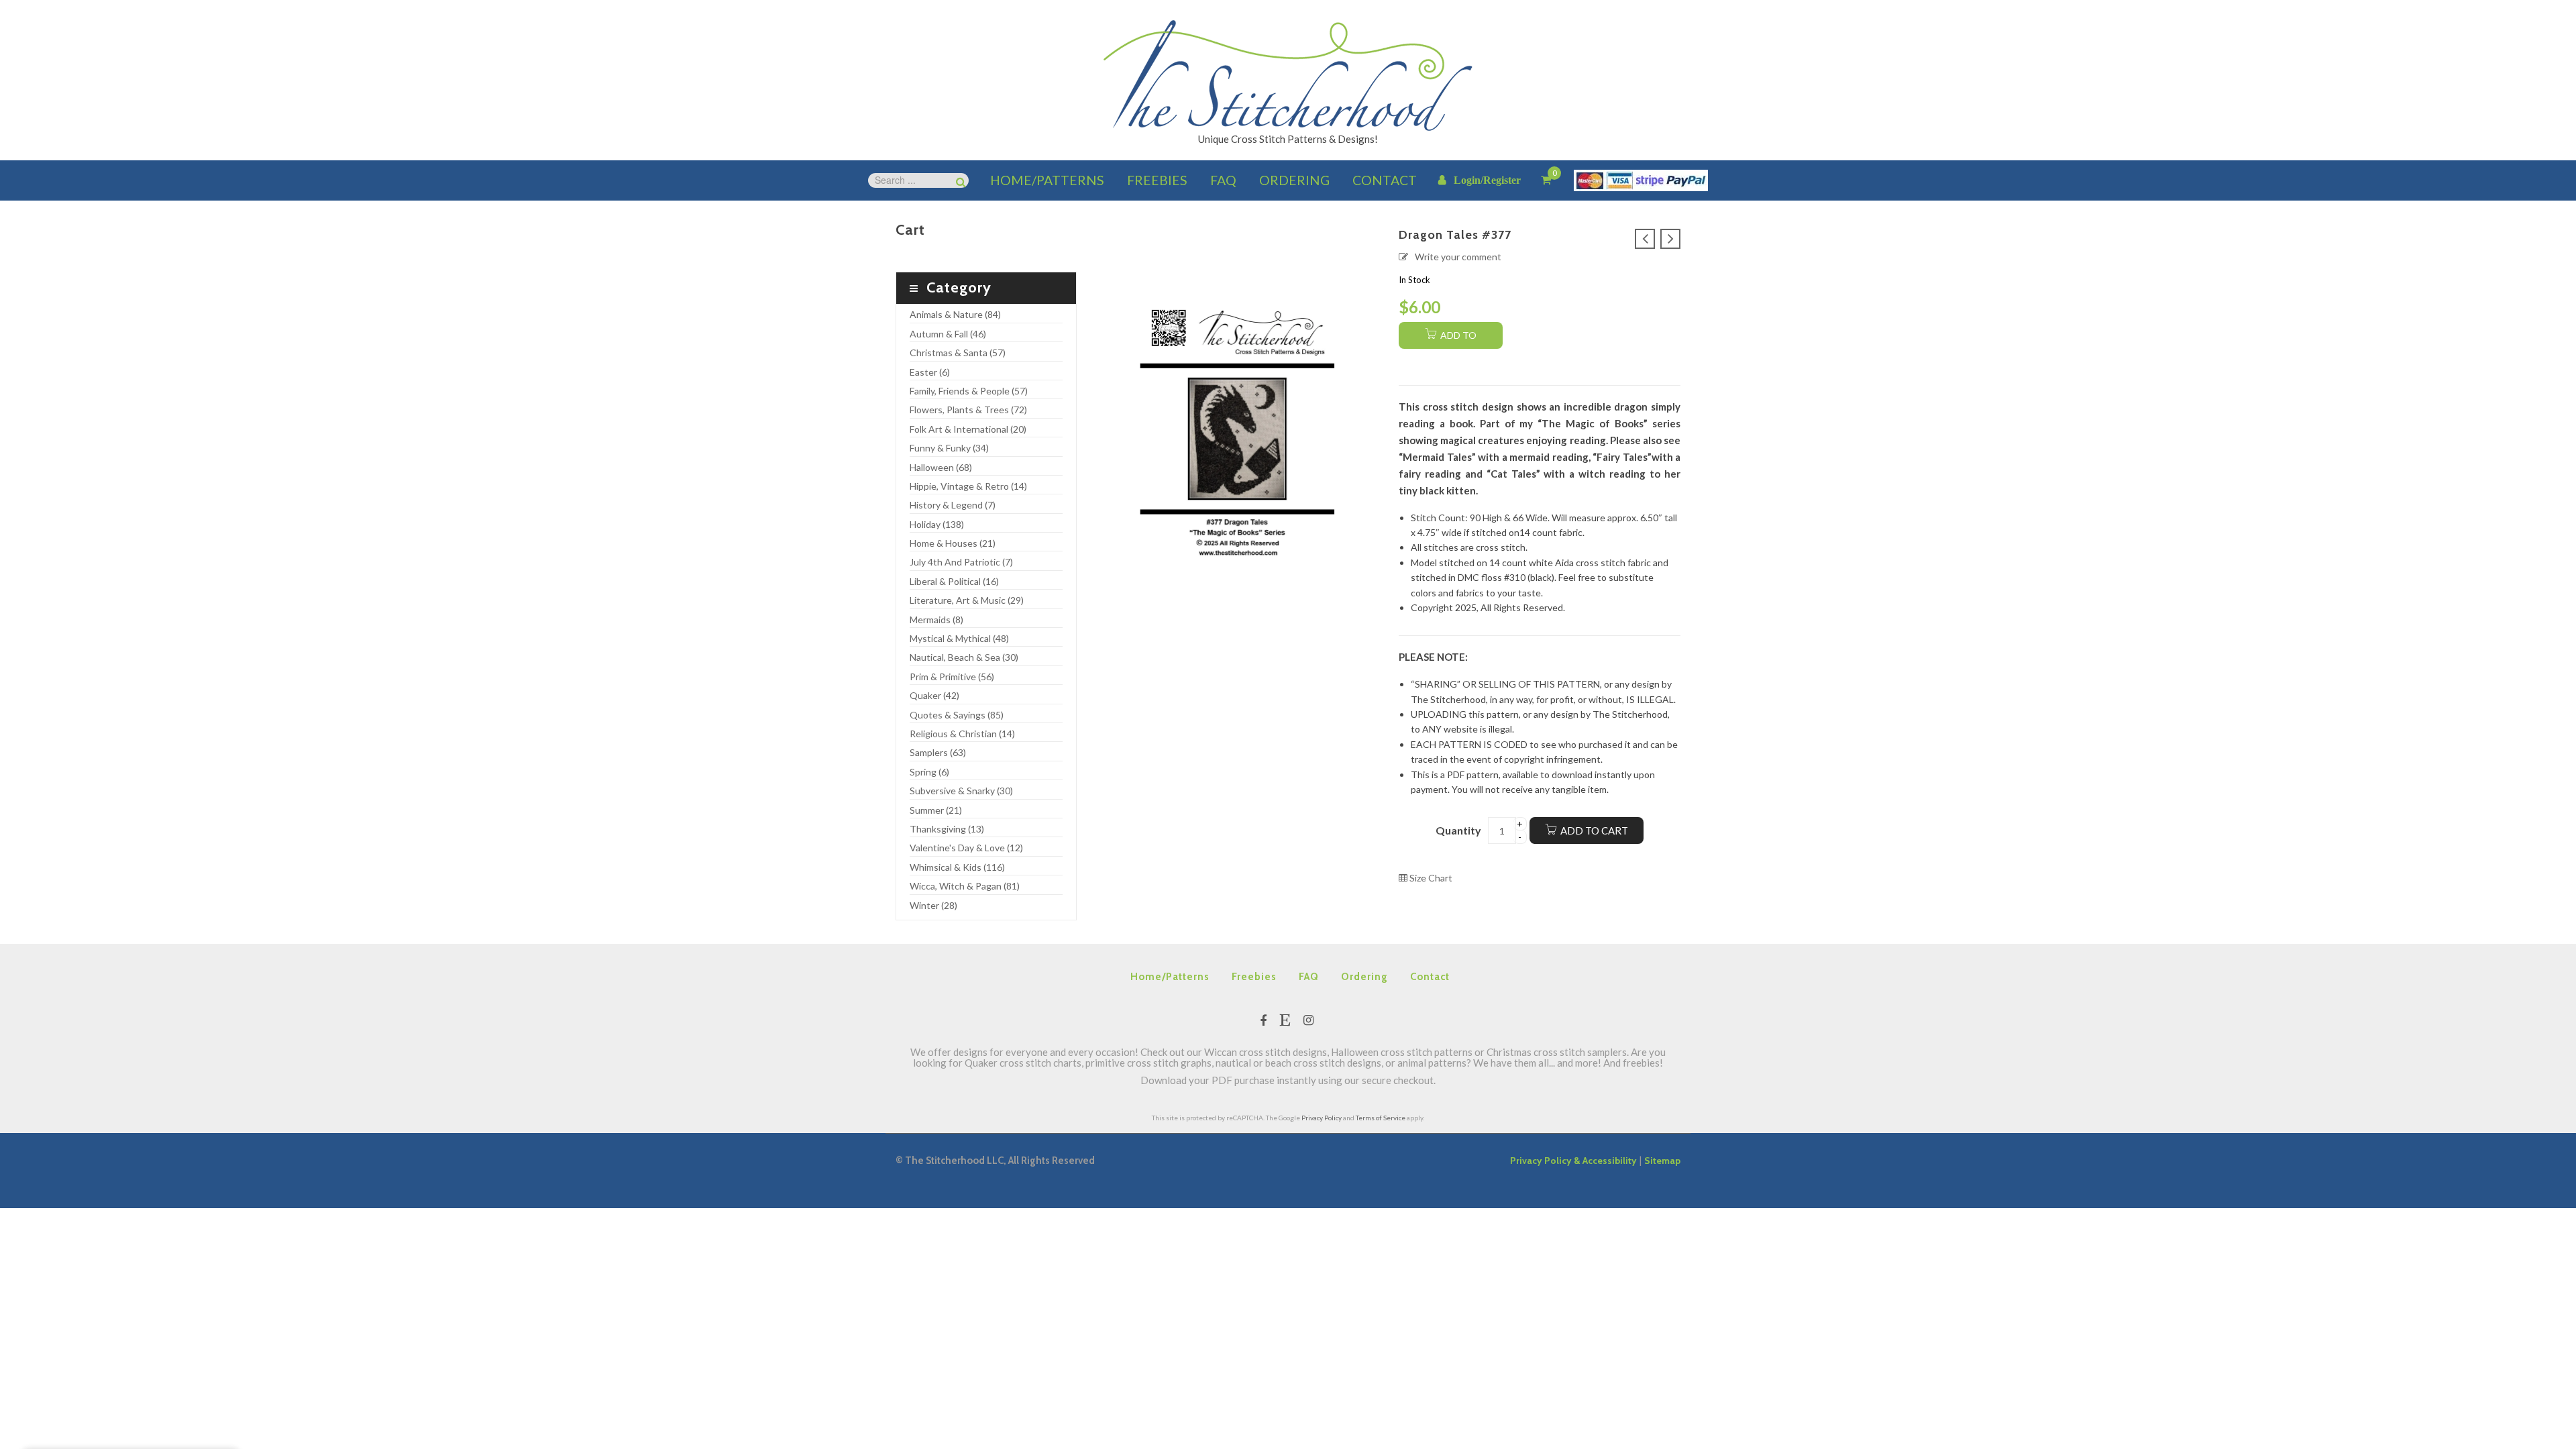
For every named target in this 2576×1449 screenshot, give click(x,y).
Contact (1430, 977)
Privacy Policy (1322, 1118)
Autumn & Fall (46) (948, 334)
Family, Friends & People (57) (969, 391)
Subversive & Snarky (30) (961, 791)
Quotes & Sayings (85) (957, 715)
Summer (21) (936, 810)
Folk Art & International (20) (968, 429)
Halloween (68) (941, 467)
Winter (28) (933, 905)
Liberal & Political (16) (954, 581)
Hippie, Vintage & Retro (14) (968, 486)
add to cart (1457, 339)
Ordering (1364, 977)
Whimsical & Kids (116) (957, 867)
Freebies (1254, 977)
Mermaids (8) (936, 620)
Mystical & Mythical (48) (959, 638)
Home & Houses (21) (953, 543)
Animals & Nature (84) (955, 314)
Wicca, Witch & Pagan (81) (965, 886)
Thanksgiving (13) (947, 829)
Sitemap (1662, 1161)
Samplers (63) (938, 752)
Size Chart (1430, 878)
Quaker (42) (934, 695)
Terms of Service (1381, 1118)
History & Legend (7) (953, 505)
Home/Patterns (1170, 977)
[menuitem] (1047, 180)
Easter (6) (930, 372)
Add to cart (1594, 830)
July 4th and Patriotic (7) (961, 562)
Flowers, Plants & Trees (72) (968, 410)
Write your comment (1458, 257)
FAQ (1309, 977)
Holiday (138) (937, 524)
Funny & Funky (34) (949, 448)
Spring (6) (929, 772)
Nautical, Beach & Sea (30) (964, 657)
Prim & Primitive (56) (952, 677)
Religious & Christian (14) (962, 734)
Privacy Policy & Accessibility (1573, 1161)
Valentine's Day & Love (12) (966, 848)
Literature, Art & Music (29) (967, 600)
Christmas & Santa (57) (958, 353)
